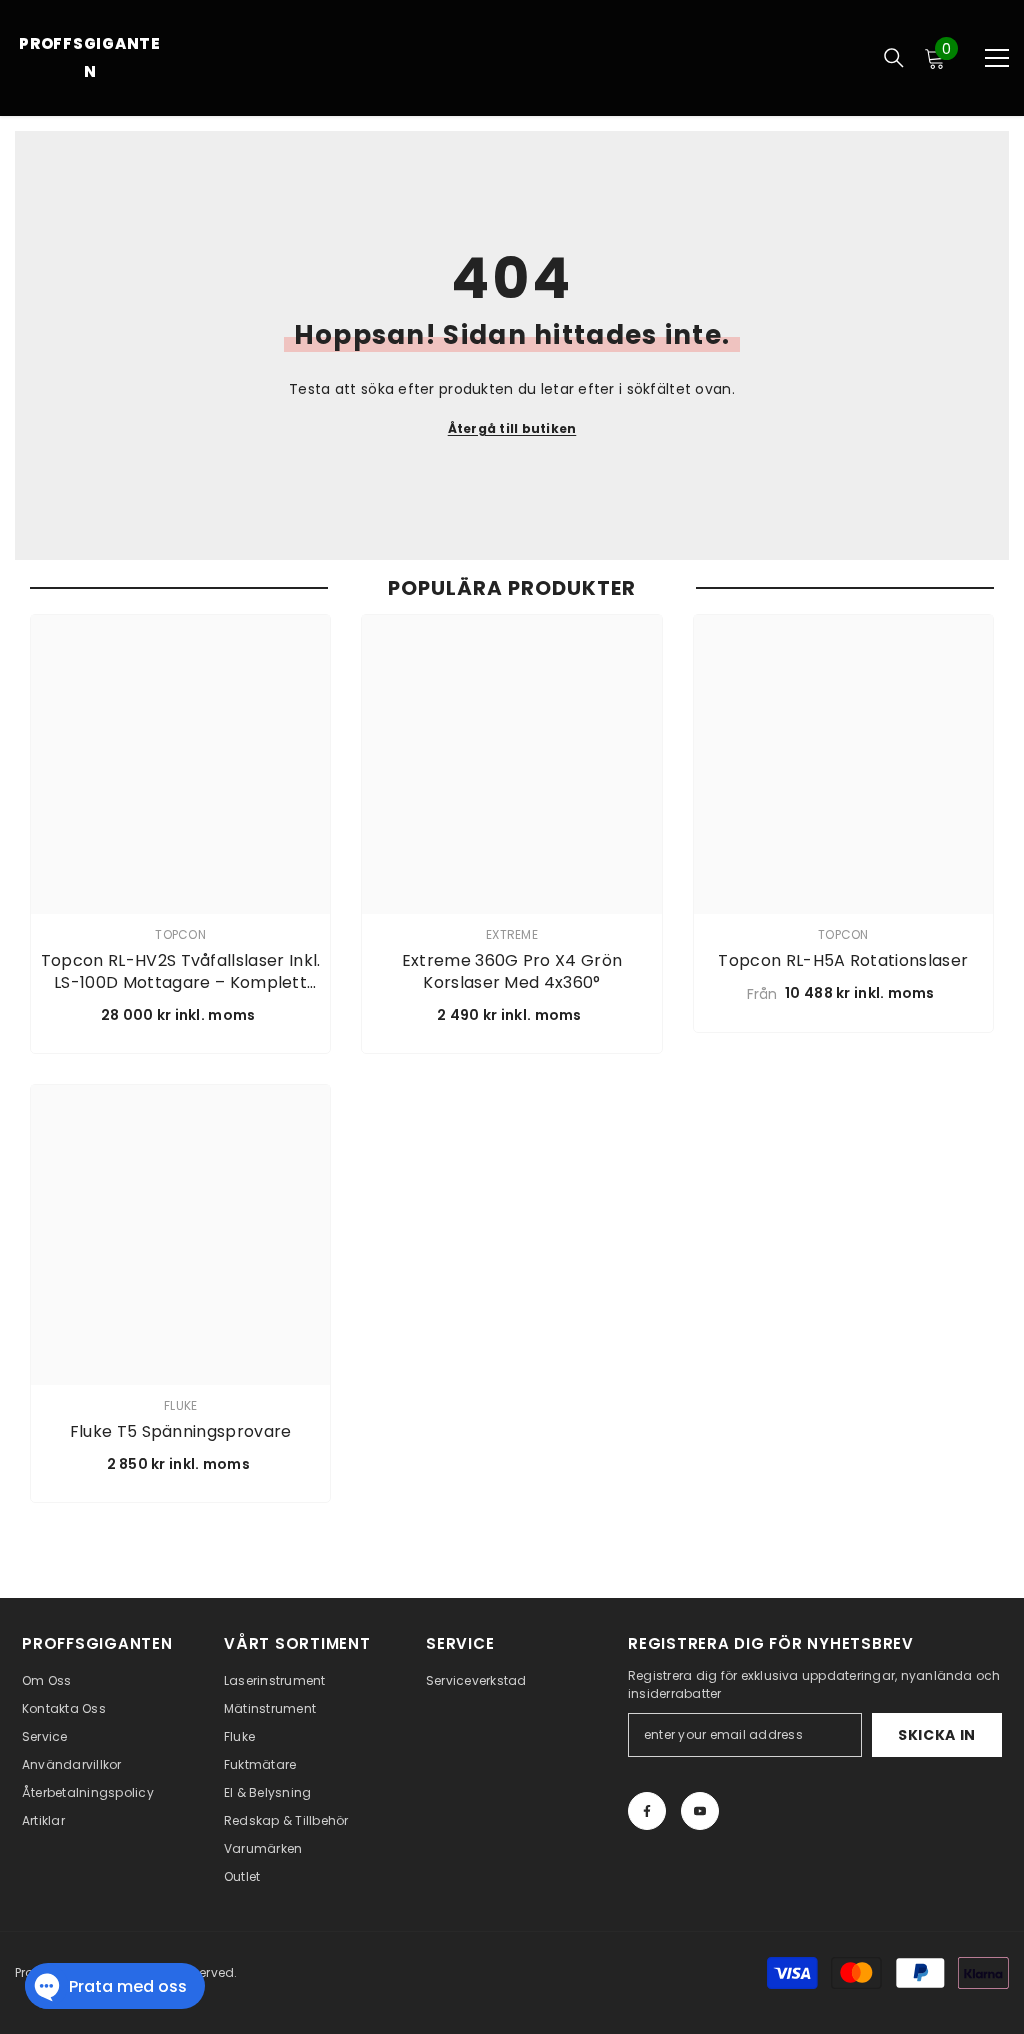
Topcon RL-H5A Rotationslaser (843, 961)
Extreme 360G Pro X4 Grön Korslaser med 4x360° (512, 972)
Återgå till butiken (512, 428)
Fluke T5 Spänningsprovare (181, 1432)
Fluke (180, 1405)
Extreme (512, 934)
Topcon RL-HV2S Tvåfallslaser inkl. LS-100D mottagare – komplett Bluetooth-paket (181, 972)
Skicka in (937, 1735)
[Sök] (894, 58)
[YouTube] (700, 1811)
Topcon (180, 934)
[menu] (997, 58)
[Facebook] (647, 1811)
